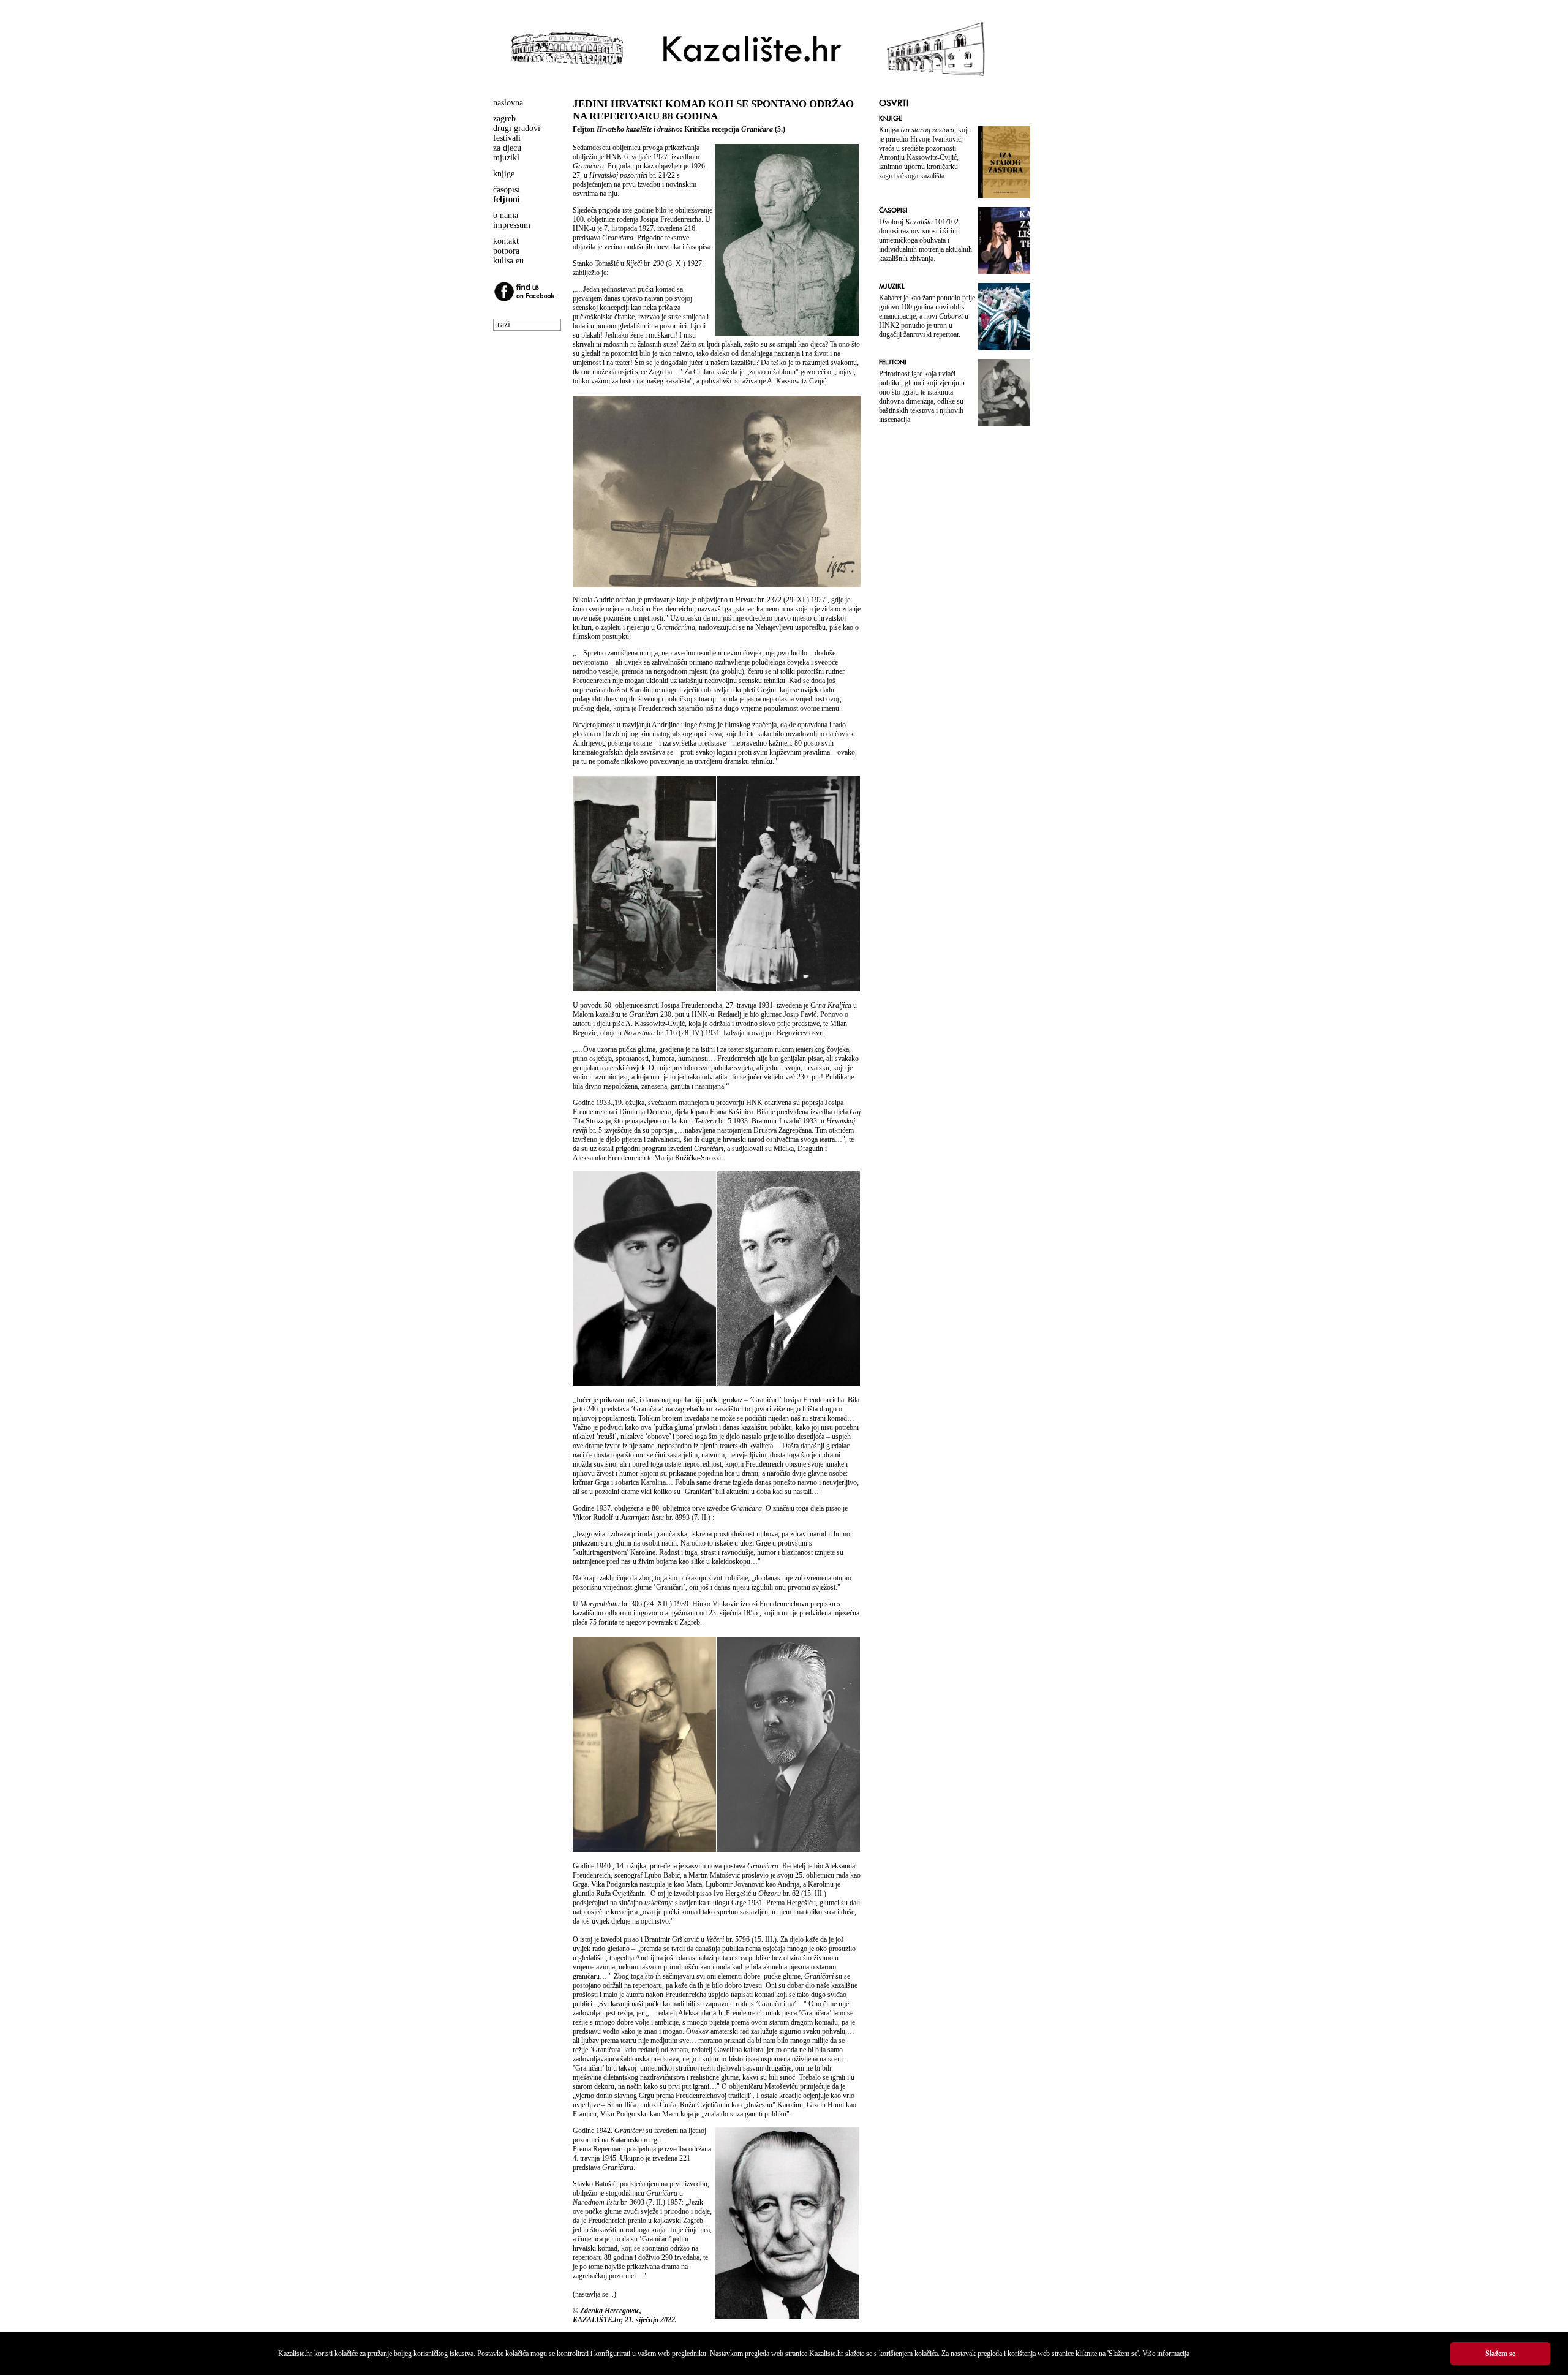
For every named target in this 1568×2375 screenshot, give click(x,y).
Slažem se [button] (1500, 2354)
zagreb (504, 119)
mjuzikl (506, 158)
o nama (506, 215)
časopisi (507, 190)
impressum (512, 225)
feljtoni (507, 199)
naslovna (508, 103)
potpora (506, 251)
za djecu (507, 148)
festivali (507, 138)
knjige (504, 174)
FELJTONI (893, 362)
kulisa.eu (508, 261)
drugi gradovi (517, 128)
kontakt (506, 241)
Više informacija (1166, 2354)
